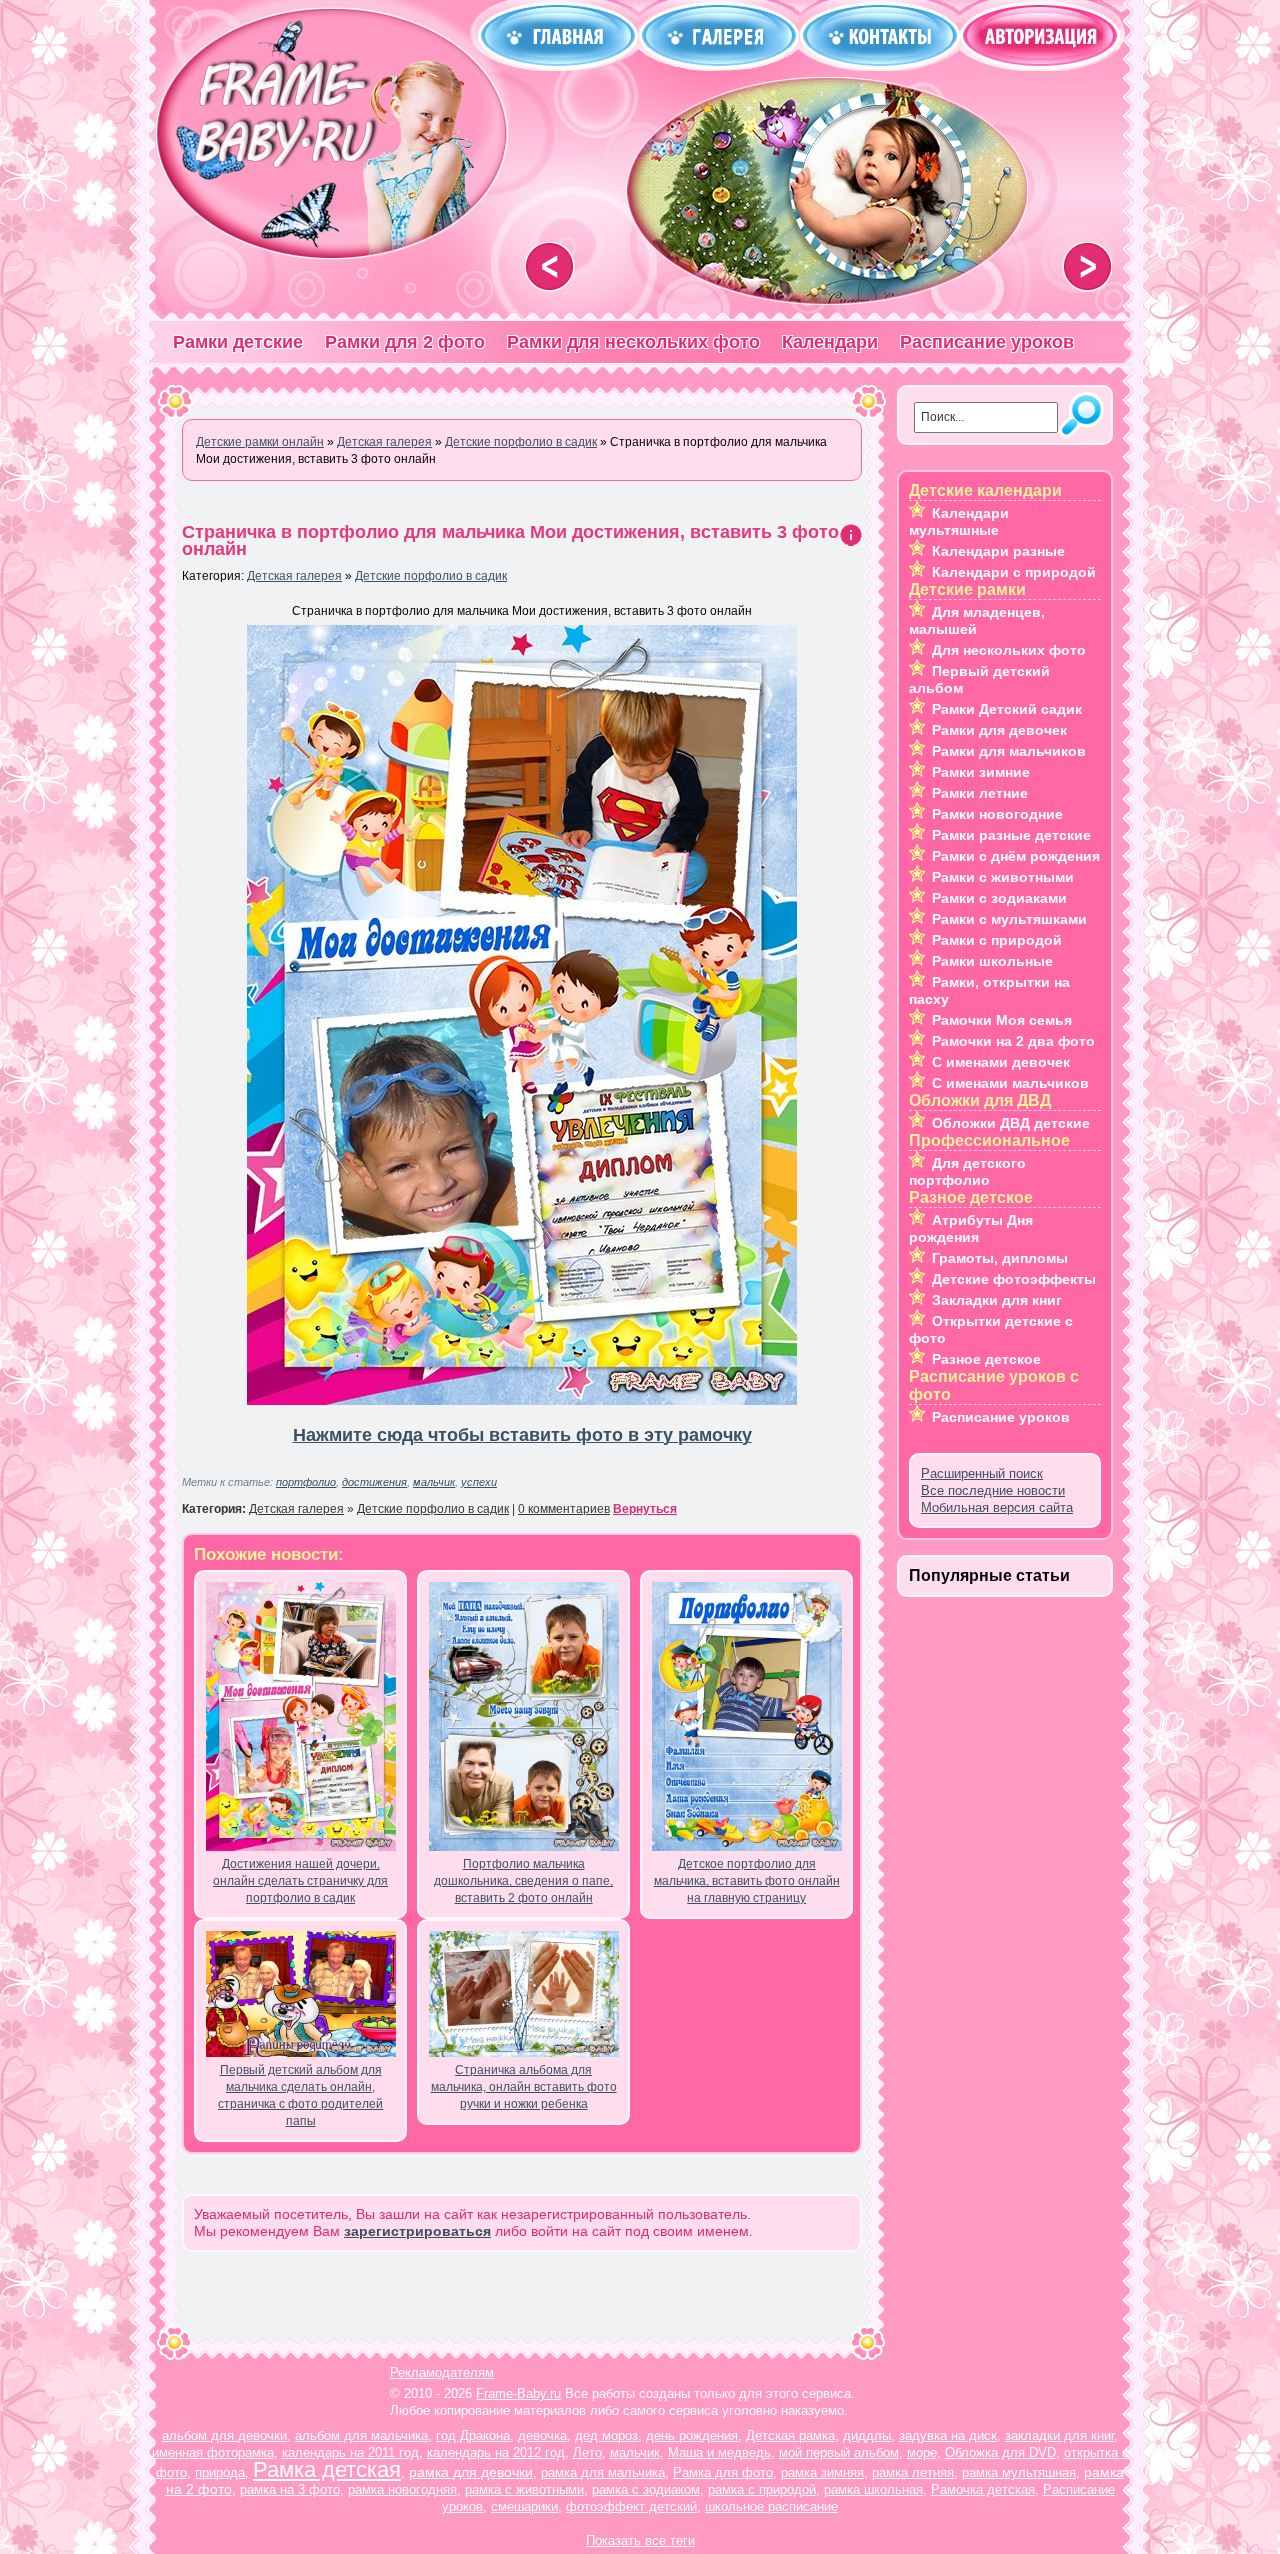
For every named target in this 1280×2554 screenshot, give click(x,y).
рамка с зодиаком (646, 2489)
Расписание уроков (987, 342)
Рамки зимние (981, 772)
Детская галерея (294, 576)
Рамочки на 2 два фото (1013, 1041)
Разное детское (986, 1359)
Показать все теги (640, 2540)
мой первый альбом (839, 2452)
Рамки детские (238, 342)
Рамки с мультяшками (1009, 919)
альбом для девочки (224, 2435)
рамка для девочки (471, 2472)
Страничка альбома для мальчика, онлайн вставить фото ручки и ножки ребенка (524, 2087)
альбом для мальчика (361, 2435)
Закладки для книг (997, 1300)
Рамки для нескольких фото (633, 342)
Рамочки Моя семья (1002, 1020)
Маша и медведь (719, 2452)
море (922, 2452)
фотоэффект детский (631, 2506)
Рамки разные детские (1011, 835)
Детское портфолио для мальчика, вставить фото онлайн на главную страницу (747, 1881)
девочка (542, 2435)
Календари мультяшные (959, 521)
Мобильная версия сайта (997, 1507)
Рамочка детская (983, 2489)
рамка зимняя (822, 2472)
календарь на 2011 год (350, 2452)
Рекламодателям (442, 2372)
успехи (479, 1482)
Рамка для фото (723, 2472)
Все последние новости (993, 1490)
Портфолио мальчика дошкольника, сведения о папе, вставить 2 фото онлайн (523, 1881)
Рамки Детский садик (1007, 709)
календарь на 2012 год (496, 2452)
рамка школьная (873, 2489)
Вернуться (645, 1509)
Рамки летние (980, 793)
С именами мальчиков (1010, 1083)
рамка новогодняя (402, 2489)
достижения (374, 1482)
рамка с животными (524, 2489)
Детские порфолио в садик (431, 576)
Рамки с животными (1003, 877)
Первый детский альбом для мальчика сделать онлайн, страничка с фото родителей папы (300, 2095)
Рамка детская (327, 2469)
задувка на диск (948, 2435)
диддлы (867, 2435)
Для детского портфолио (967, 1171)
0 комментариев (564, 1509)
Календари (830, 342)
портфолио (306, 1482)
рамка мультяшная (1019, 2472)
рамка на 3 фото (290, 2489)
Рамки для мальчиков (1009, 751)
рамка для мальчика (603, 2472)
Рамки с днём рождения (1016, 856)
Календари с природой (1014, 572)
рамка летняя (913, 2472)
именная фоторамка (213, 2452)
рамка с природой (762, 2489)
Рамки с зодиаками (999, 898)
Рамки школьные (992, 961)
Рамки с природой (997, 940)
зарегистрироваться (417, 2231)
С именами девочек (1001, 1062)
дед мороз (606, 2435)
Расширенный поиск (982, 1473)
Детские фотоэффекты (1014, 1279)
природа (220, 2472)
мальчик (434, 1482)
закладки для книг (1059, 2435)
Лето (587, 2452)
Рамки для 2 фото (405, 342)
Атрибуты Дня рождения (971, 1228)
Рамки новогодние (997, 814)
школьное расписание (771, 2506)
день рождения (692, 2435)
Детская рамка (790, 2435)
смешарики (524, 2506)
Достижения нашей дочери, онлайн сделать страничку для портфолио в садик (300, 1881)
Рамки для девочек (999, 730)
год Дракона (473, 2435)
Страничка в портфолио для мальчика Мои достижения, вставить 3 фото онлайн (510, 540)
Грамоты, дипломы (1000, 1258)
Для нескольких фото (1009, 650)
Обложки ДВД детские (1011, 1123)
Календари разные (998, 551)
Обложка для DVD (1000, 2452)
